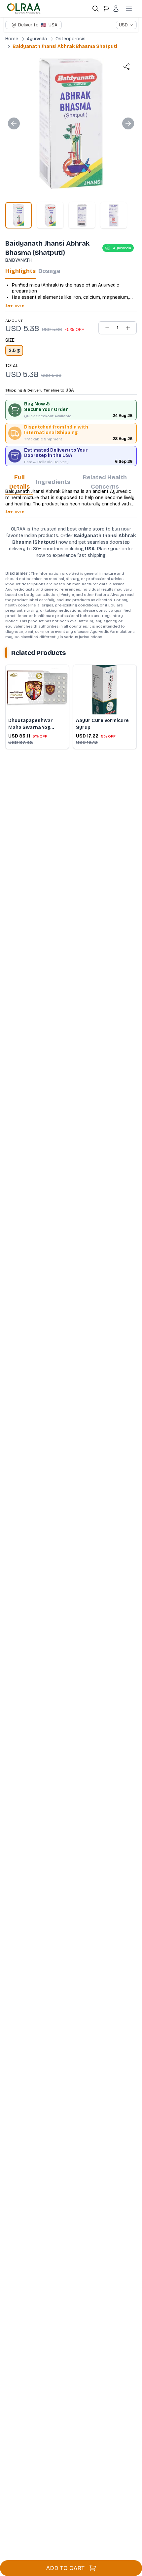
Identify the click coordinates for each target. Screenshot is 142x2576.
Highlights (20, 271)
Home (12, 39)
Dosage (49, 271)
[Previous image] (14, 123)
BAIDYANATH (18, 260)
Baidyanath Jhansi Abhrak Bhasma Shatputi (65, 46)
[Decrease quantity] (107, 328)
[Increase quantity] (128, 328)
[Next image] (128, 123)
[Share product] (126, 67)
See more (15, 305)
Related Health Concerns (105, 482)
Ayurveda (37, 39)
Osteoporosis (71, 39)
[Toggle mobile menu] (129, 9)
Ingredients (53, 482)
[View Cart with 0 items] (106, 9)
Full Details (19, 482)
